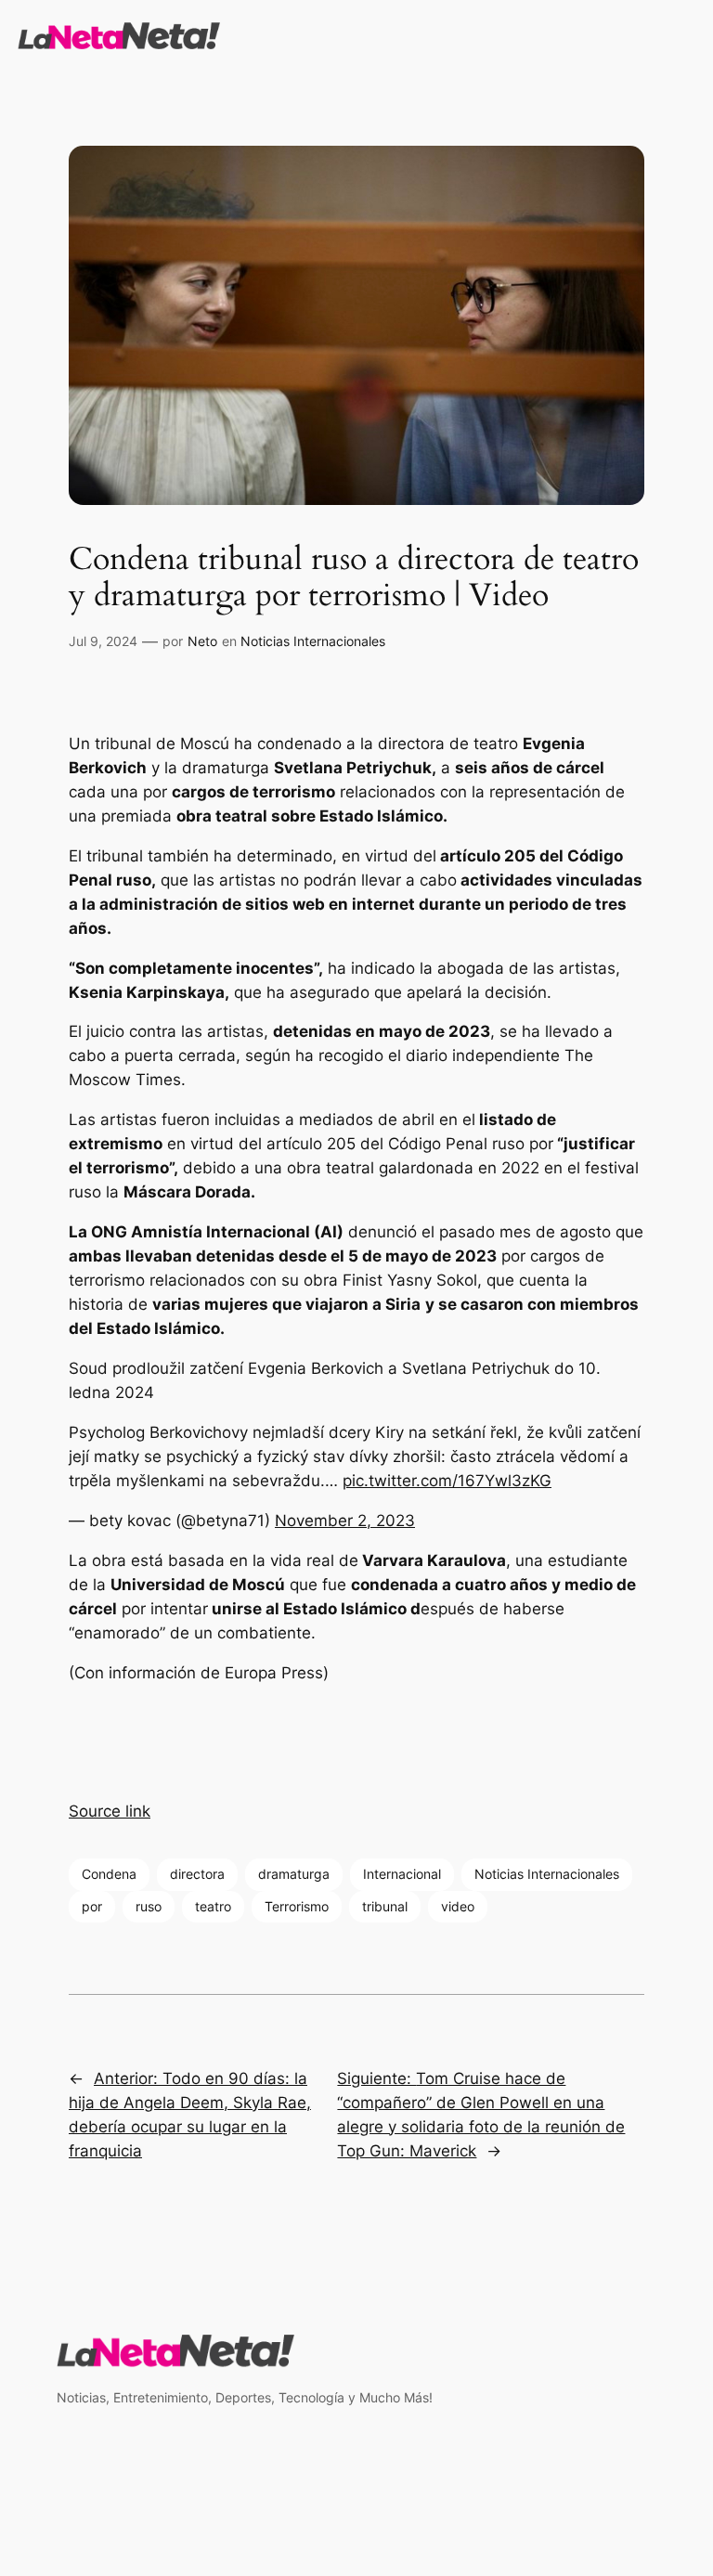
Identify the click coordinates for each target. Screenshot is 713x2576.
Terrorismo (297, 1906)
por (92, 1906)
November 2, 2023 (345, 1521)
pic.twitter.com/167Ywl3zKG (447, 1481)
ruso (149, 1906)
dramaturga (294, 1874)
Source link (110, 1811)
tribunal (385, 1906)
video (458, 1906)
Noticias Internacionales (313, 641)
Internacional (402, 1874)
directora (197, 1874)
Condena (109, 1874)
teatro (213, 1906)
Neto (202, 641)
